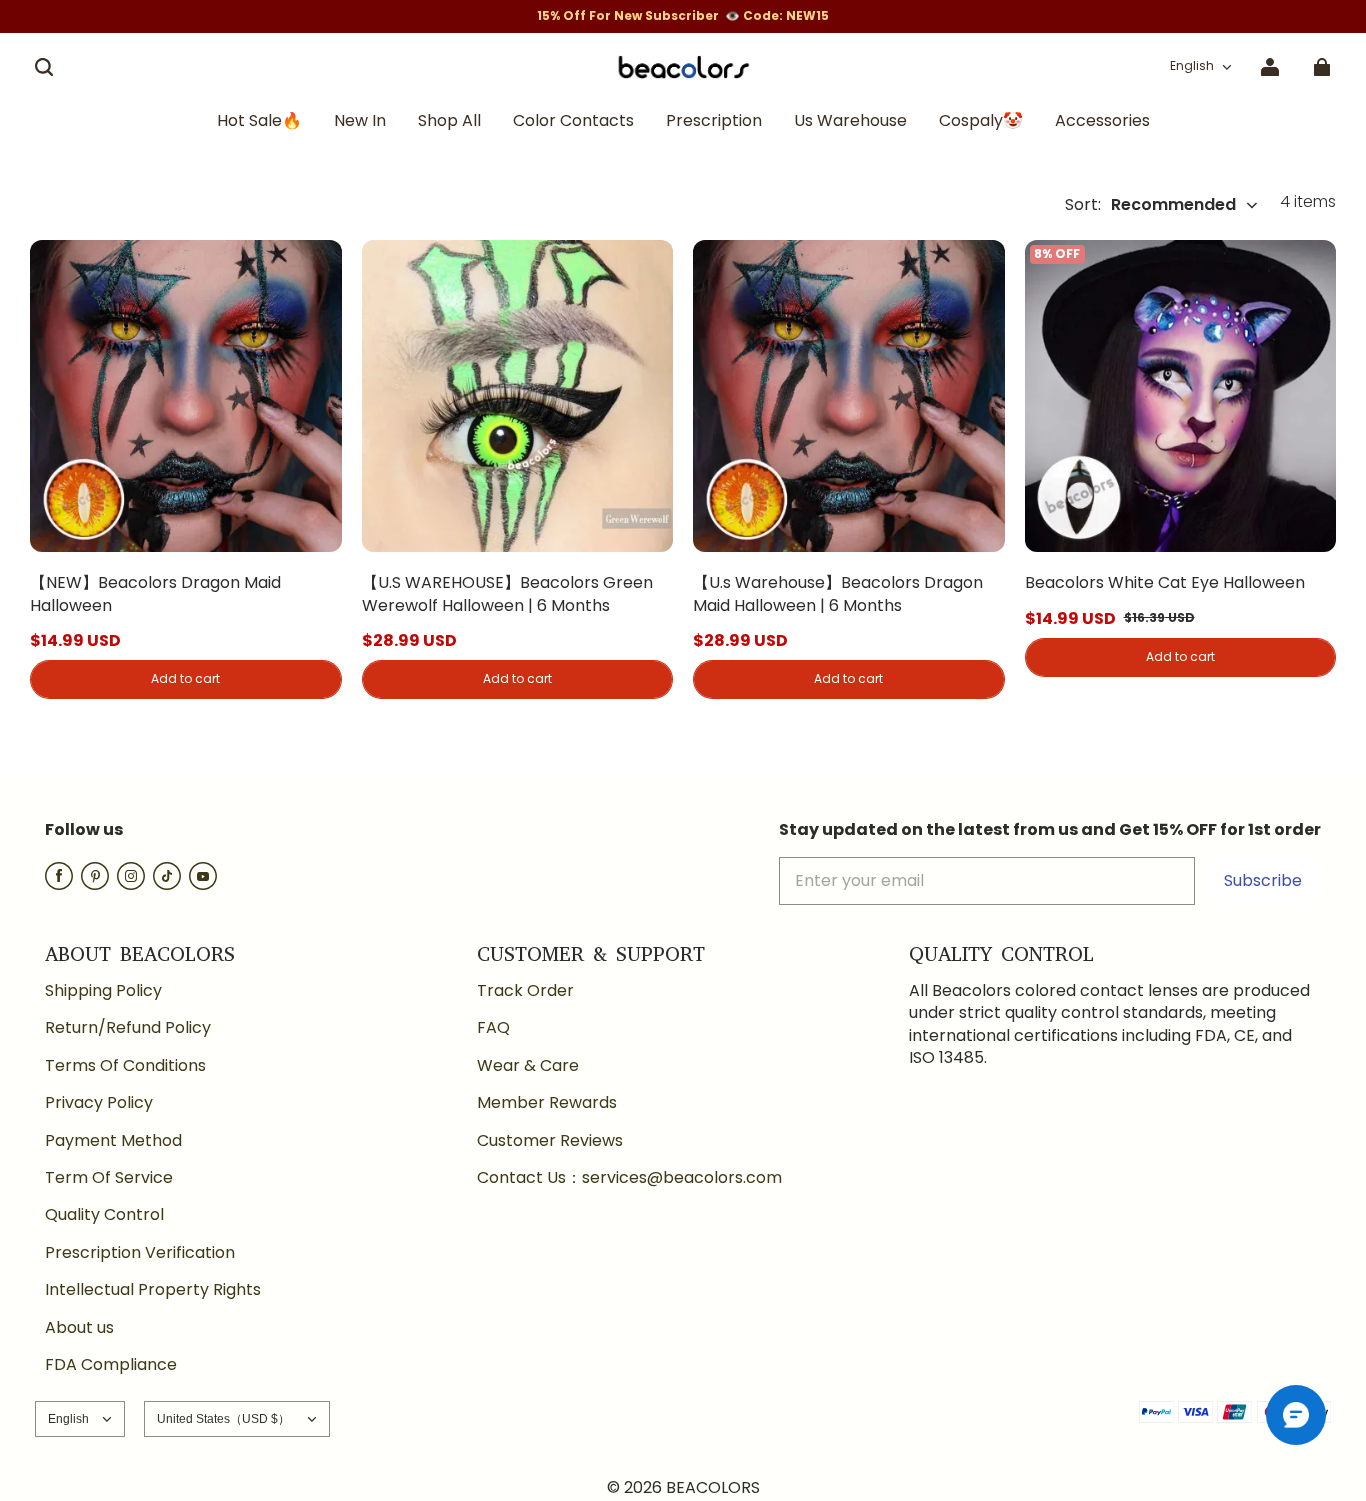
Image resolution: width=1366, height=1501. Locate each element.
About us (79, 1328)
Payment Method (113, 1141)
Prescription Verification (140, 1253)
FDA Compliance (111, 1365)
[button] (44, 67)
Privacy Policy (99, 1103)
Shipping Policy (103, 991)
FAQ (493, 1028)
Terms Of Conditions (125, 1066)
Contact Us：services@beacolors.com (629, 1178)
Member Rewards (547, 1103)
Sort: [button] (1150, 205)
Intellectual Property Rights (153, 1290)
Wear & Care (528, 1066)
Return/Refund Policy (128, 1028)
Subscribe (1263, 880)
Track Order (525, 991)
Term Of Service (109, 1178)
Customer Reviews (550, 1141)
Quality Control (104, 1215)
